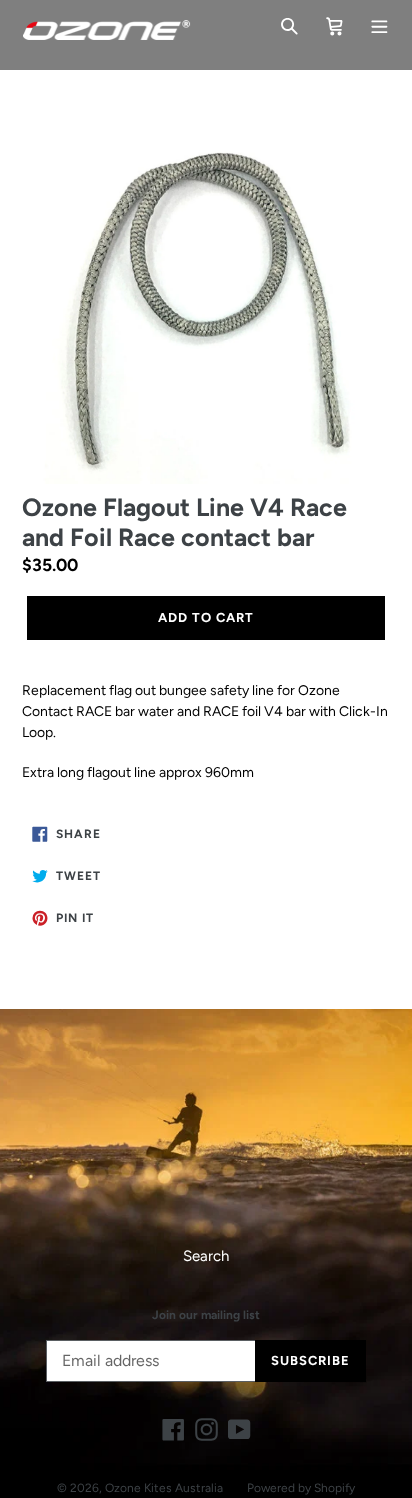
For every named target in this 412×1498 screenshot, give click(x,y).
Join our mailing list (206, 1315)
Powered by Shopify (301, 1488)
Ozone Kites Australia (164, 1488)
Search (206, 1256)
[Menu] (379, 24)
